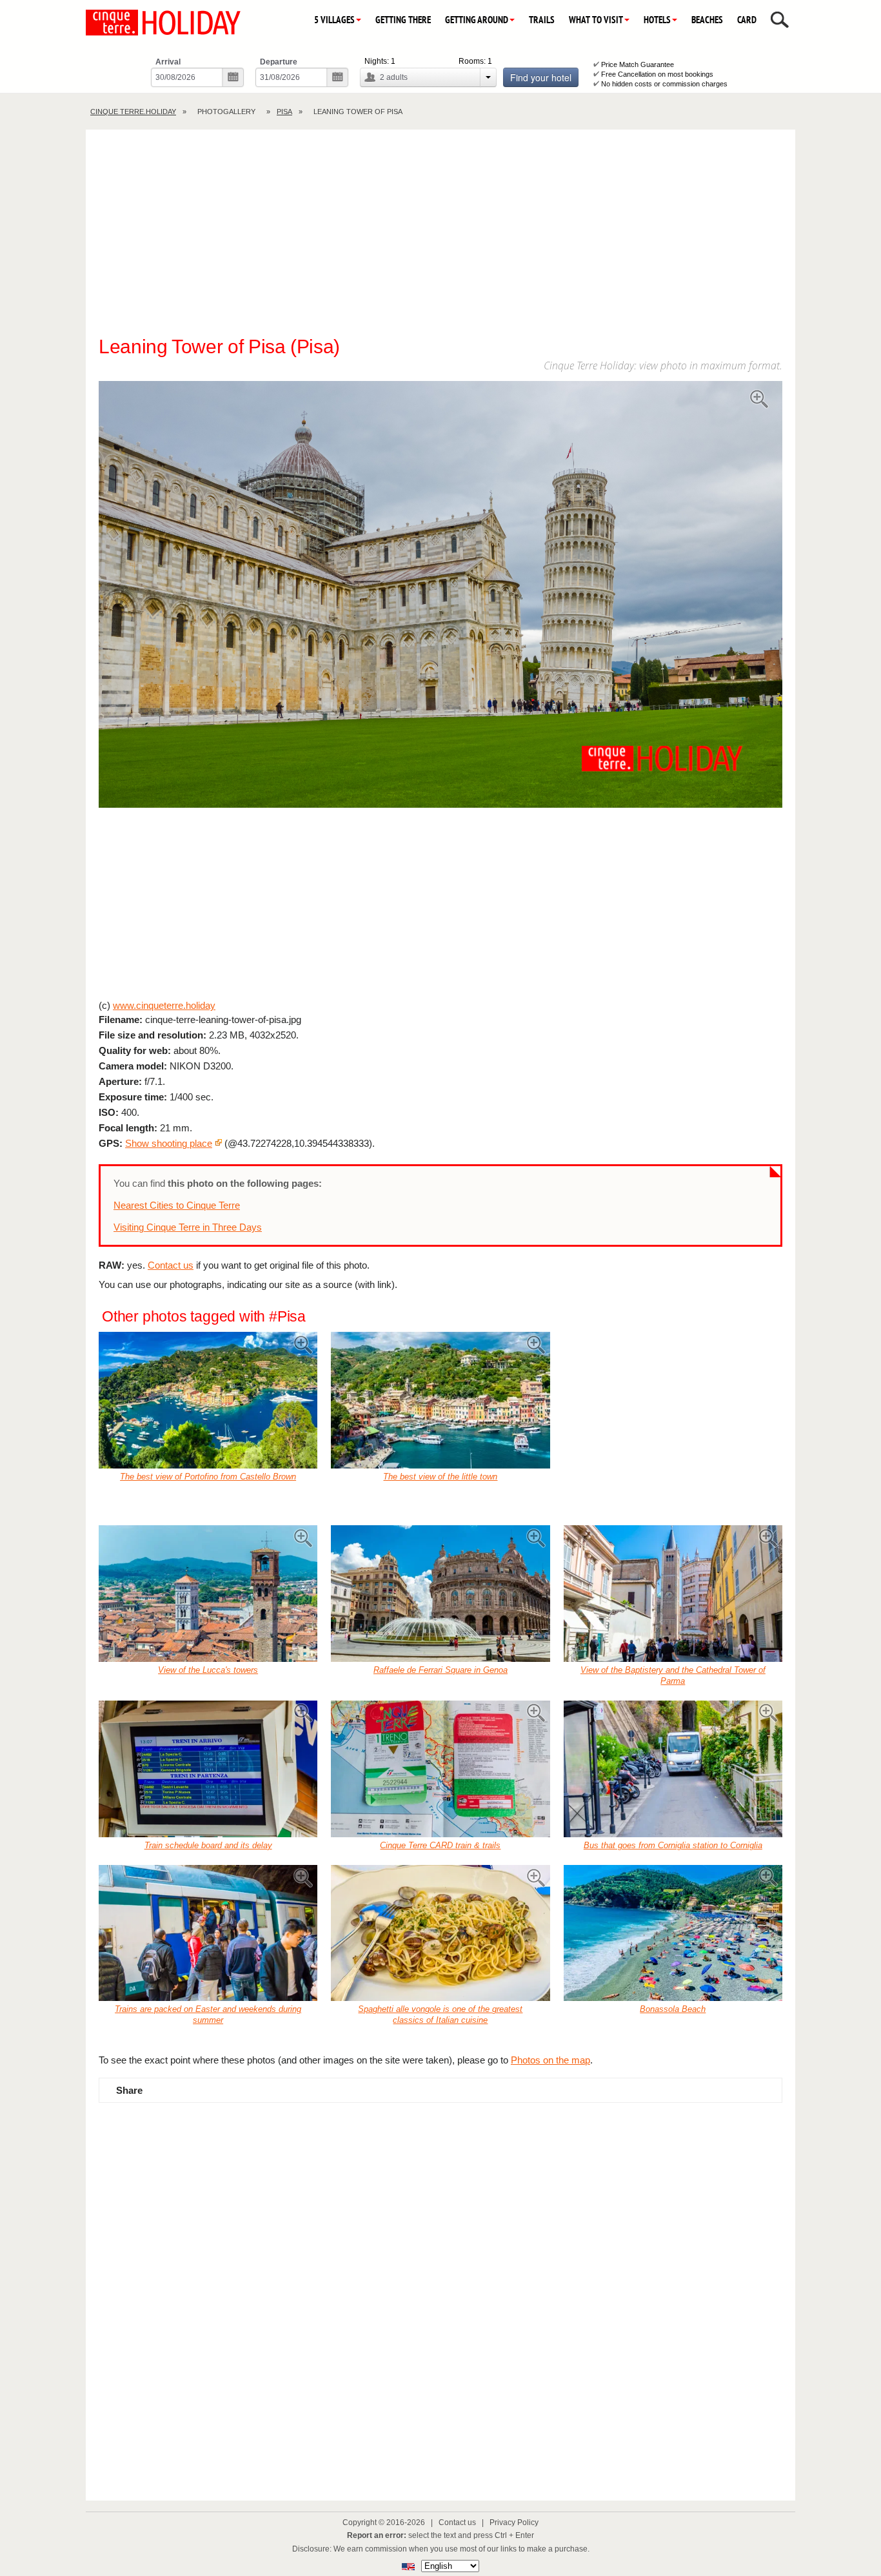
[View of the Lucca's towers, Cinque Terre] (208, 1594)
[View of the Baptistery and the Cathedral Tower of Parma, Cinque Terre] (673, 1594)
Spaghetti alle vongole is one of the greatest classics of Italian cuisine (440, 2015)
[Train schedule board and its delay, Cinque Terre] (208, 1769)
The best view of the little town (440, 1477)
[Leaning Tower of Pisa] (440, 596)
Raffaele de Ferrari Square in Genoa (440, 1670)
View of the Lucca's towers (208, 1670)
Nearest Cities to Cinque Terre (177, 1205)
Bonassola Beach (673, 2009)
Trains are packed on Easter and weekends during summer (208, 2015)
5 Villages (334, 20)
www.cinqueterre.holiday (164, 1005)
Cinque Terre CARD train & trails (440, 1845)
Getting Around (477, 20)
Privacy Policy (514, 2522)
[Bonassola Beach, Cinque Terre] (673, 1933)
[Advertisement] (440, 239)
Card (747, 20)
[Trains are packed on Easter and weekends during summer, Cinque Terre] (208, 1933)
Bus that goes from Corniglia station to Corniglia (673, 1845)
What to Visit (596, 20)
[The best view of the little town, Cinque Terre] (440, 1400)
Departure (279, 62)
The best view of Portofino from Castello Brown (208, 1477)
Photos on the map (550, 2060)
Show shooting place (169, 1143)
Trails (542, 20)
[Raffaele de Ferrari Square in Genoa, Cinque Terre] (440, 1594)
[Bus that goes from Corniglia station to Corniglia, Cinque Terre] (673, 1769)
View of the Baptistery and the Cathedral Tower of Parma (673, 1675)
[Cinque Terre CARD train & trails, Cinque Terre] (440, 1769)
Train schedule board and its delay (208, 1845)
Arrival (168, 62)
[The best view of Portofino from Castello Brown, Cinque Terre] (208, 1400)
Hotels (657, 20)
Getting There (403, 20)
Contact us (171, 1265)
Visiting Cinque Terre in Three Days (188, 1227)
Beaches (707, 20)
